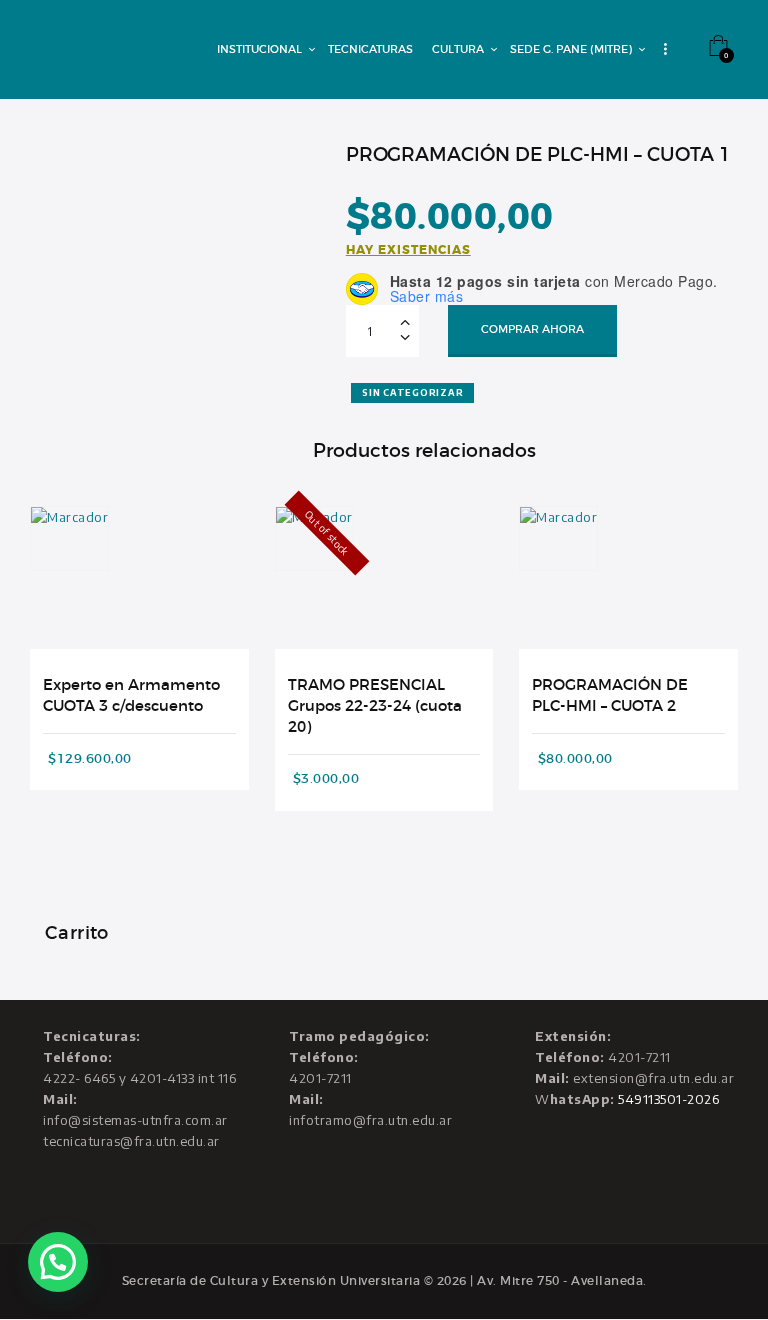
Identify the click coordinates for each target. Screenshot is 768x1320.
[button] (58, 1262)
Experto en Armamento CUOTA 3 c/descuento (131, 695)
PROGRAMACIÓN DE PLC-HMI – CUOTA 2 (610, 695)
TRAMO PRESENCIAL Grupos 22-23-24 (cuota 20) (375, 706)
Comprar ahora (532, 329)
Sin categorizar (412, 392)
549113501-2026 (668, 1099)
